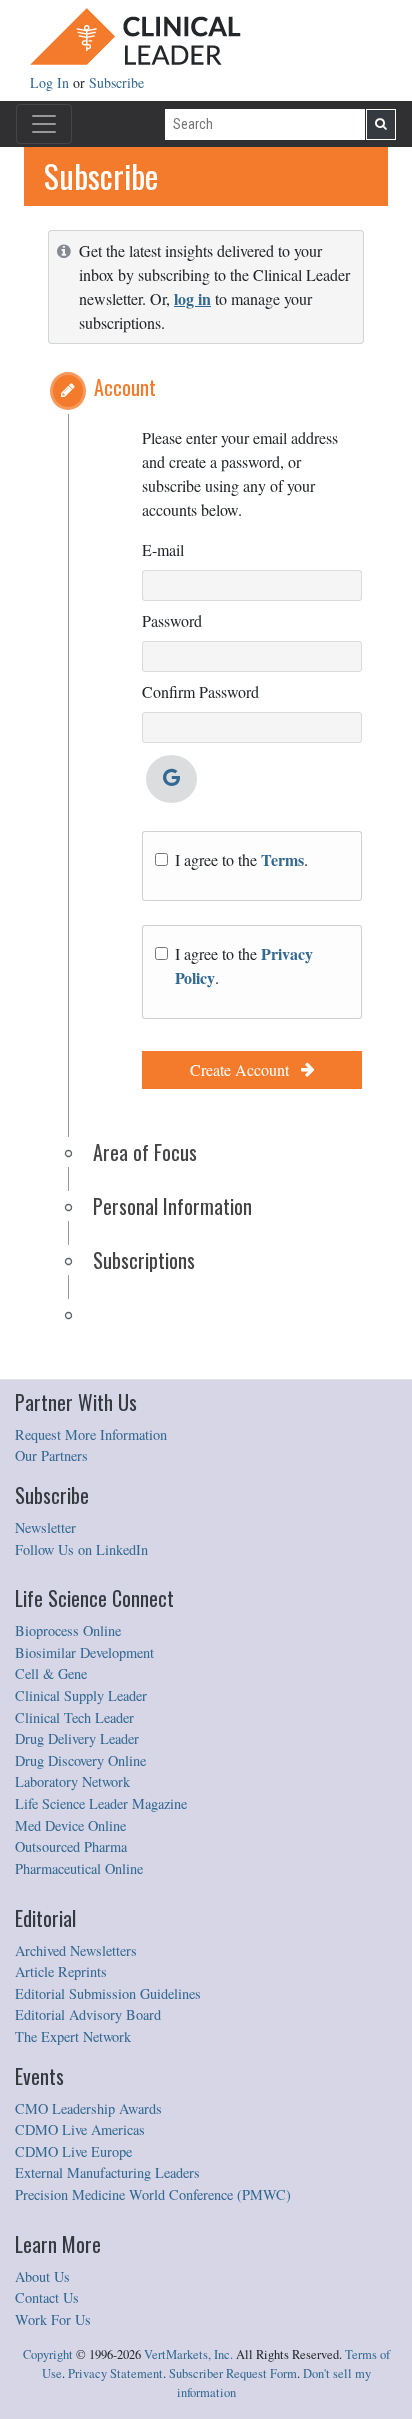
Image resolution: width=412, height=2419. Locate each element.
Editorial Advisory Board (88, 2014)
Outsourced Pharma (71, 1846)
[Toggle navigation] (44, 124)
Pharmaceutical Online (79, 1868)
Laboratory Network (72, 1781)
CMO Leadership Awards (88, 2108)
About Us (42, 2276)
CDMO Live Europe (73, 2151)
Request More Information (91, 1434)
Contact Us (47, 2297)
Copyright (48, 2354)
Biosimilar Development (84, 1652)
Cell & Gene (51, 1673)
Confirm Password (200, 691)
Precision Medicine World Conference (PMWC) (153, 2194)
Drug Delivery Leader (77, 1738)
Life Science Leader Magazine (101, 1803)
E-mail (163, 549)
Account (125, 387)
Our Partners (51, 1455)
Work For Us (53, 2319)
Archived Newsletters (76, 1950)
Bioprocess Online (68, 1630)
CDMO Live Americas (80, 2129)
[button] (68, 391)
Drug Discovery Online (80, 1760)
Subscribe (116, 82)
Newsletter (45, 1527)
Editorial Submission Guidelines (108, 1993)
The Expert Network (73, 2036)
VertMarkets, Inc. (188, 2354)
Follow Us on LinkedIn (81, 1549)
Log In (51, 82)
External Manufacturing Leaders (107, 2172)
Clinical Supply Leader (81, 1695)
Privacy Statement (115, 2373)
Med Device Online (70, 1825)
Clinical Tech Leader (74, 1717)
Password (172, 620)
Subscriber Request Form (233, 2373)
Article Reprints (61, 1971)
